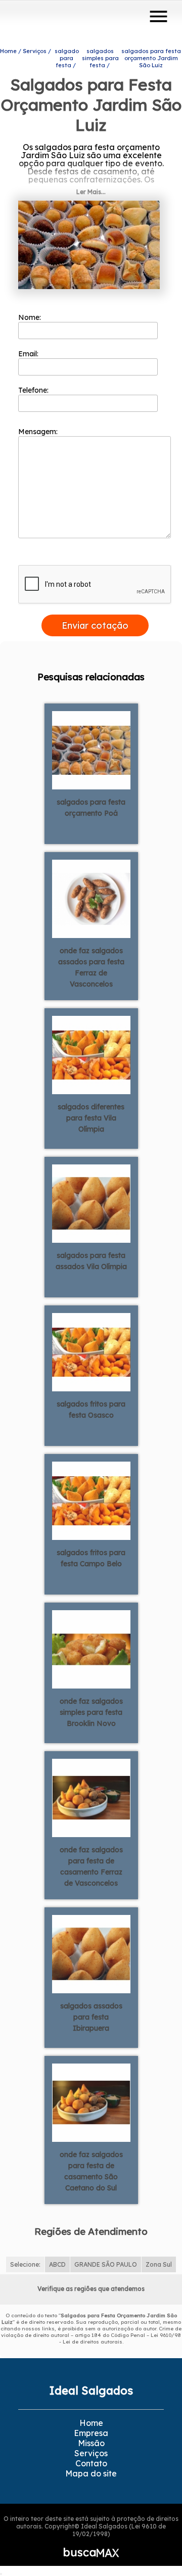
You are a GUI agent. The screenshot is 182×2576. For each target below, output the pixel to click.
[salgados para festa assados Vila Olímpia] (91, 1203)
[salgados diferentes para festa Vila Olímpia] (91, 1054)
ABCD (57, 2264)
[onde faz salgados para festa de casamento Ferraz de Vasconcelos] (91, 1797)
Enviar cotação (95, 625)
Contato (91, 2463)
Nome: (31, 317)
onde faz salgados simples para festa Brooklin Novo (91, 1712)
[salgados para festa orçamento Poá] (91, 750)
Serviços (91, 2453)
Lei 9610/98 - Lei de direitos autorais (120, 2338)
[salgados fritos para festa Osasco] (91, 1351)
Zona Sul (159, 2264)
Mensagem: (39, 432)
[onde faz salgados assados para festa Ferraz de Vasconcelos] (91, 898)
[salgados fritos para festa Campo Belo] (91, 1500)
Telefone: (34, 390)
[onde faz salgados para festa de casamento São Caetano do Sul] (91, 2102)
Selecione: (25, 2264)
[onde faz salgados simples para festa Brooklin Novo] (91, 1649)
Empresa (91, 2433)
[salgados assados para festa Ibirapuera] (91, 1953)
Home (91, 2423)
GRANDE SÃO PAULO (106, 2264)
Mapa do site (91, 2473)
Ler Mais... (91, 192)
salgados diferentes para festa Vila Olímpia (91, 1118)
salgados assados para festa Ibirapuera (91, 2017)
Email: (29, 354)
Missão (91, 2443)
